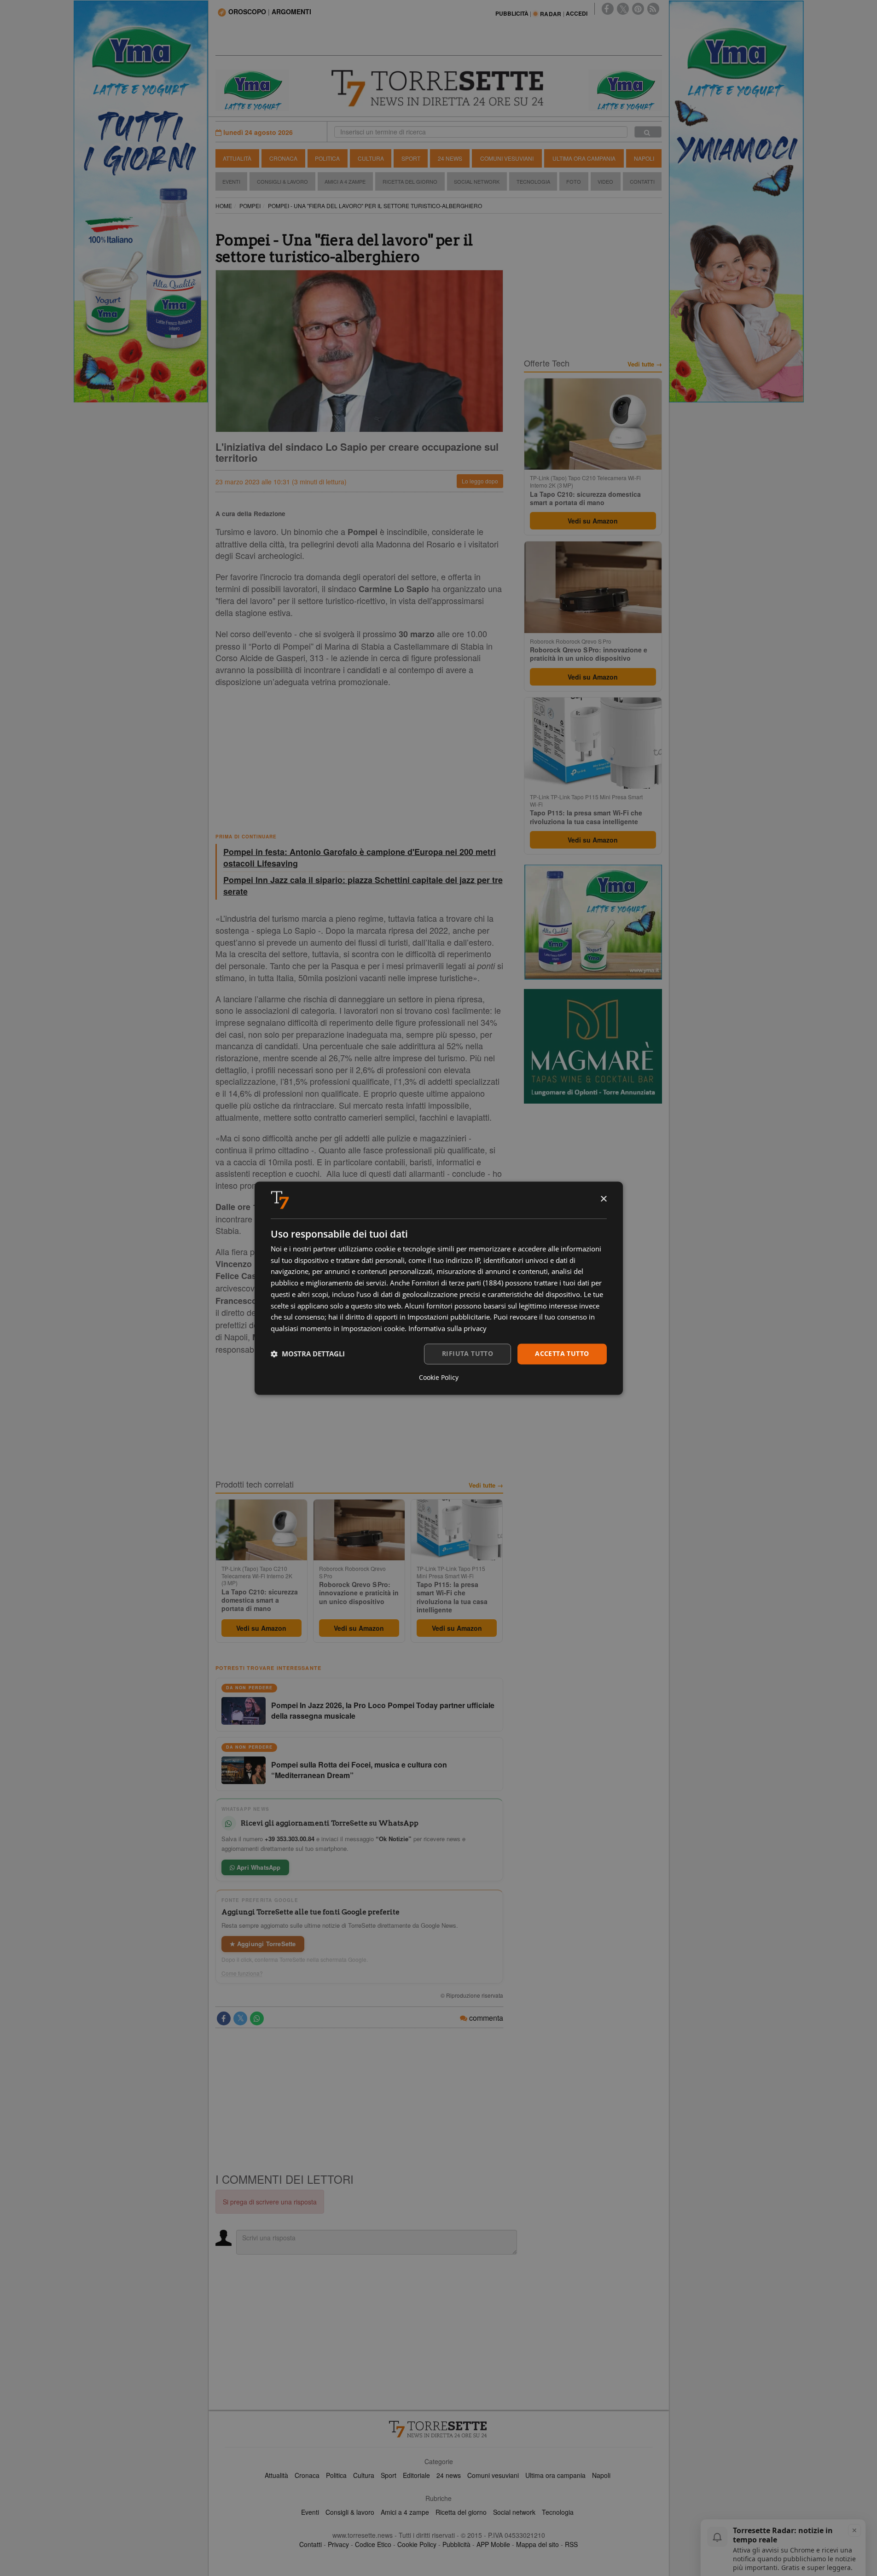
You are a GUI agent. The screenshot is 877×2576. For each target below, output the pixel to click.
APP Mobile (493, 2544)
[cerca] (648, 132)
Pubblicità (456, 2544)
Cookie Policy (417, 2544)
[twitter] (623, 9)
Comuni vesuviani (493, 2475)
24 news (449, 2475)
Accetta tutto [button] (562, 1353)
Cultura (371, 158)
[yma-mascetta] (252, 89)
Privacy (338, 2544)
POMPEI (250, 206)
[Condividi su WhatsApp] (257, 2018)
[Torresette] (439, 88)
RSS (571, 2544)
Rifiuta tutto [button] (468, 1353)
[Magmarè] (593, 1046)
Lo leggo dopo (480, 481)
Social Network (477, 181)
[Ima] (593, 922)
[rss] (653, 9)
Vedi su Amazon (261, 1628)
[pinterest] (638, 9)
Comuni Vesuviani (507, 158)
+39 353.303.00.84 (290, 1839)
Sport (411, 158)
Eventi (231, 181)
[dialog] (439, 1288)
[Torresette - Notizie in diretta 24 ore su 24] (439, 2429)
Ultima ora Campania (584, 158)
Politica (327, 158)
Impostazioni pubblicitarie (449, 1317)
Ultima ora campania (555, 2475)
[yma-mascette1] (625, 89)
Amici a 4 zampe (405, 2512)
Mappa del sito (537, 2544)
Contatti (642, 181)
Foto (574, 181)
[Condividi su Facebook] (224, 2018)
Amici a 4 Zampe (345, 181)
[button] (308, 1354)
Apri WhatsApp (258, 1867)
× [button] (603, 1199)
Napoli (644, 158)
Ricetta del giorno (410, 181)
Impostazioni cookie (373, 1329)
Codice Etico (373, 2544)
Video (605, 181)
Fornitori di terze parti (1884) (457, 1283)
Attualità (237, 158)
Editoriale (416, 2475)
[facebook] (608, 9)
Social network (514, 2512)
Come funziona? (242, 1973)
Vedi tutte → (486, 1485)
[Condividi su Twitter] (240, 2018)
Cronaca (283, 158)
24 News (450, 158)
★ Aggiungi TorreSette (263, 1944)
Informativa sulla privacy (447, 1329)
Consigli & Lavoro (282, 181)
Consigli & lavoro (350, 2512)
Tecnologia (533, 181)
